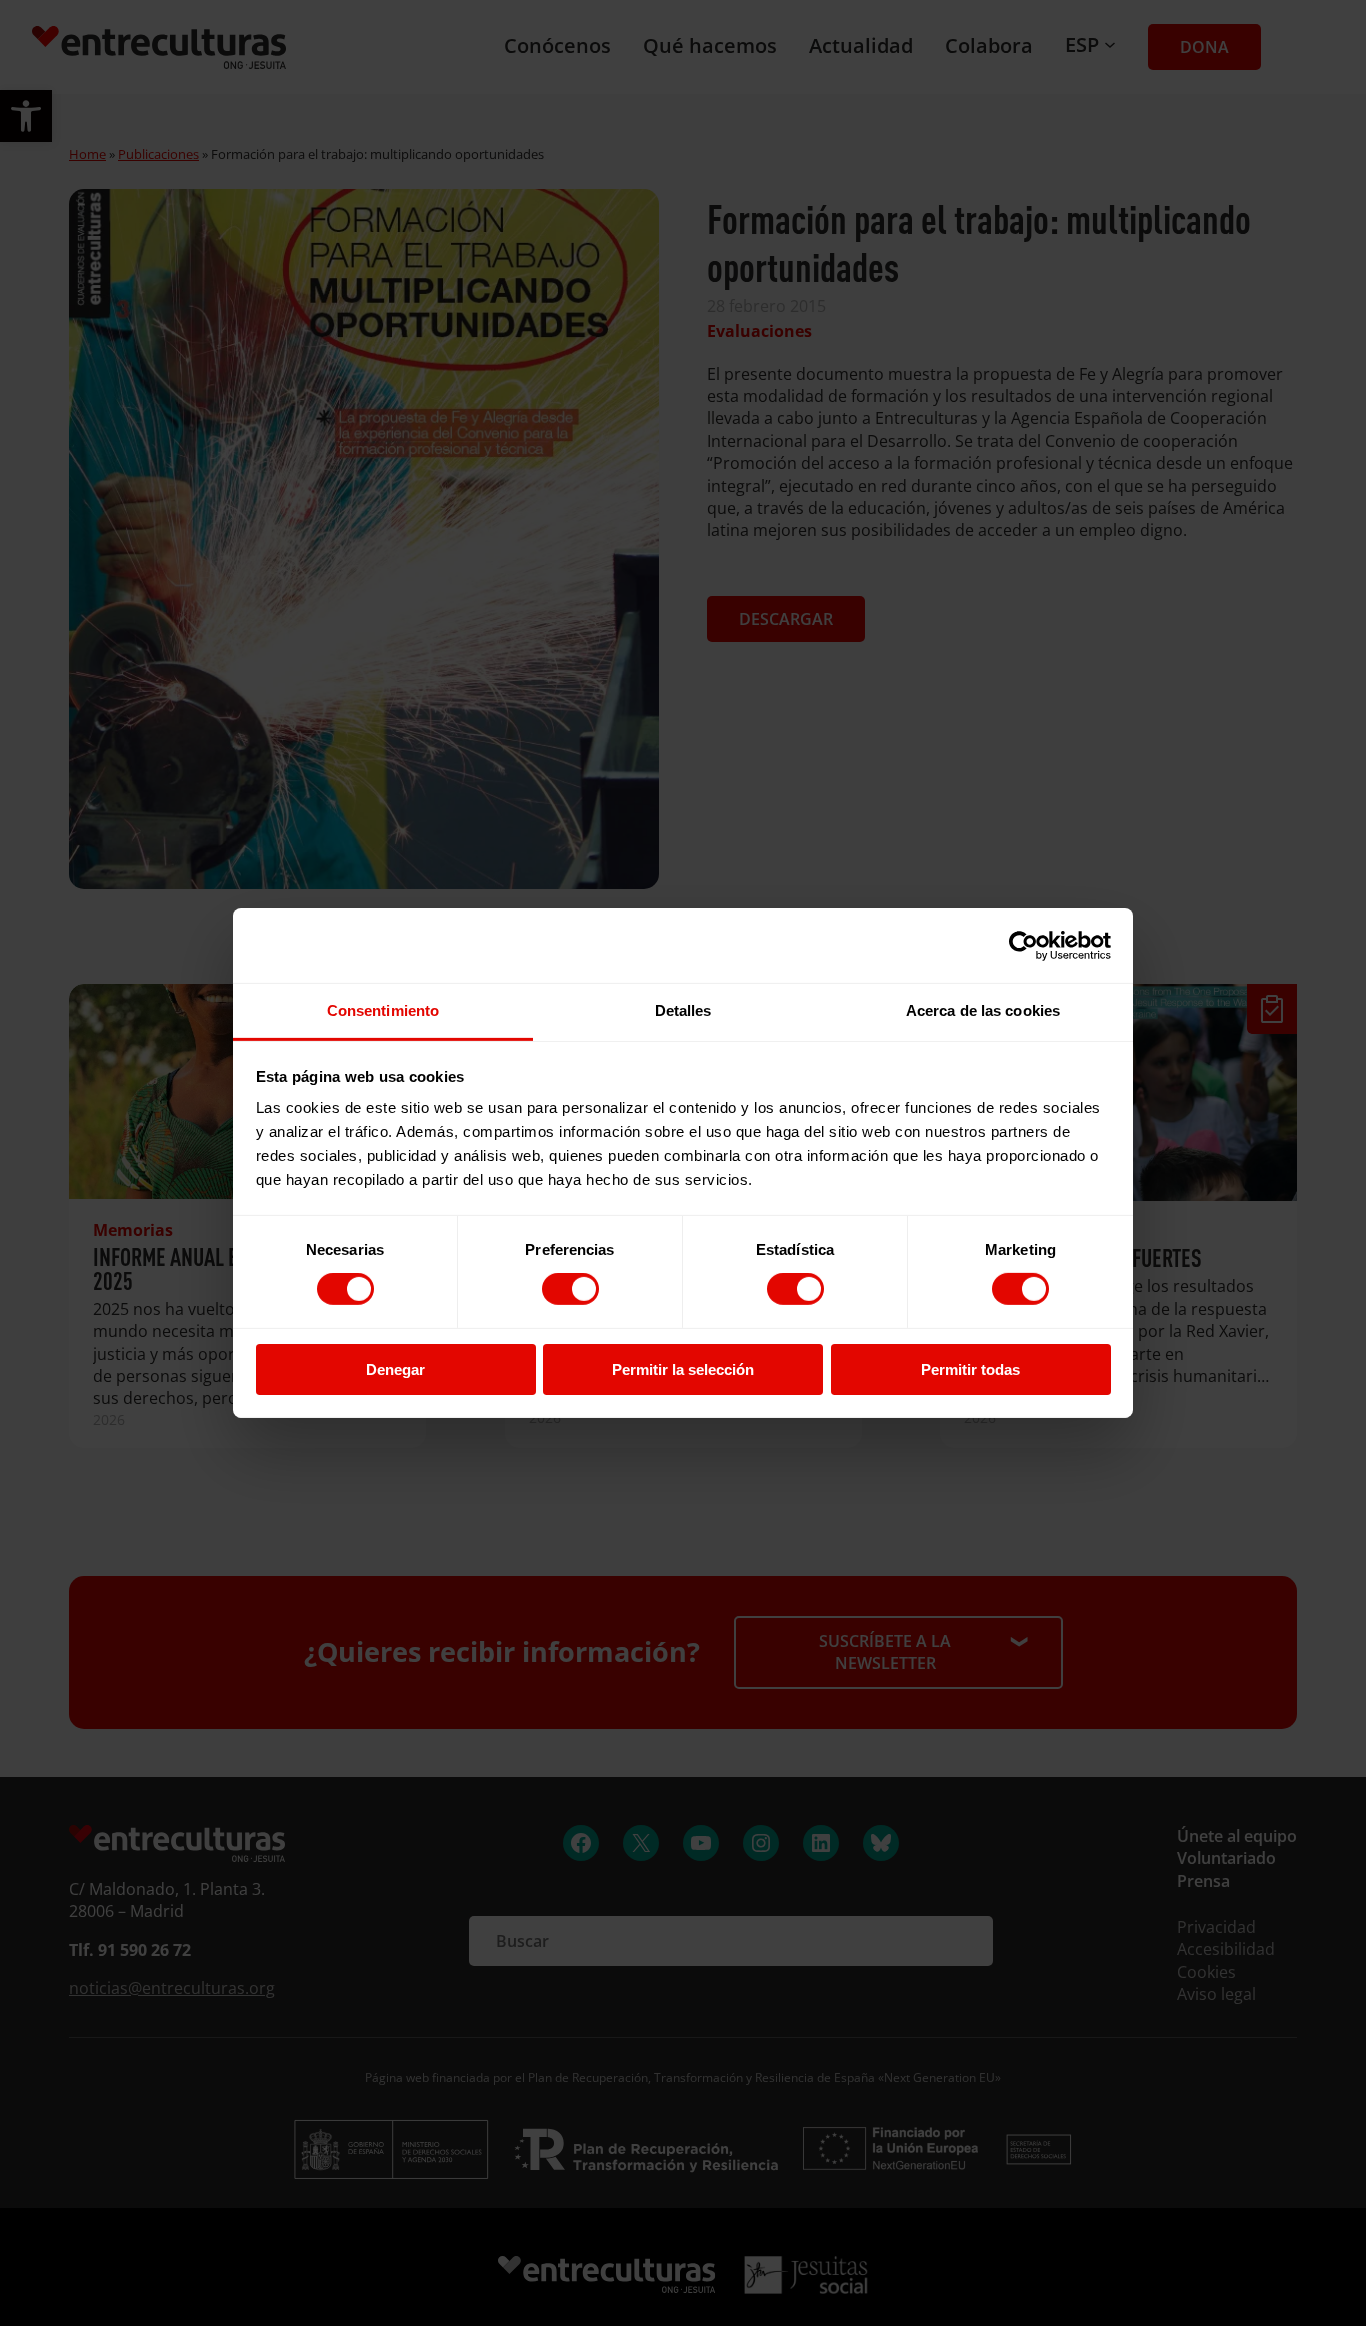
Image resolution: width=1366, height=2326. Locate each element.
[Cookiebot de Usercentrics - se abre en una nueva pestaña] (1023, 945)
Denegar (395, 1369)
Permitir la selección (683, 1369)
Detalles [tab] (683, 1010)
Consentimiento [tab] (383, 1010)
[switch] (570, 1289)
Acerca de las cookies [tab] (983, 1010)
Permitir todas (970, 1369)
